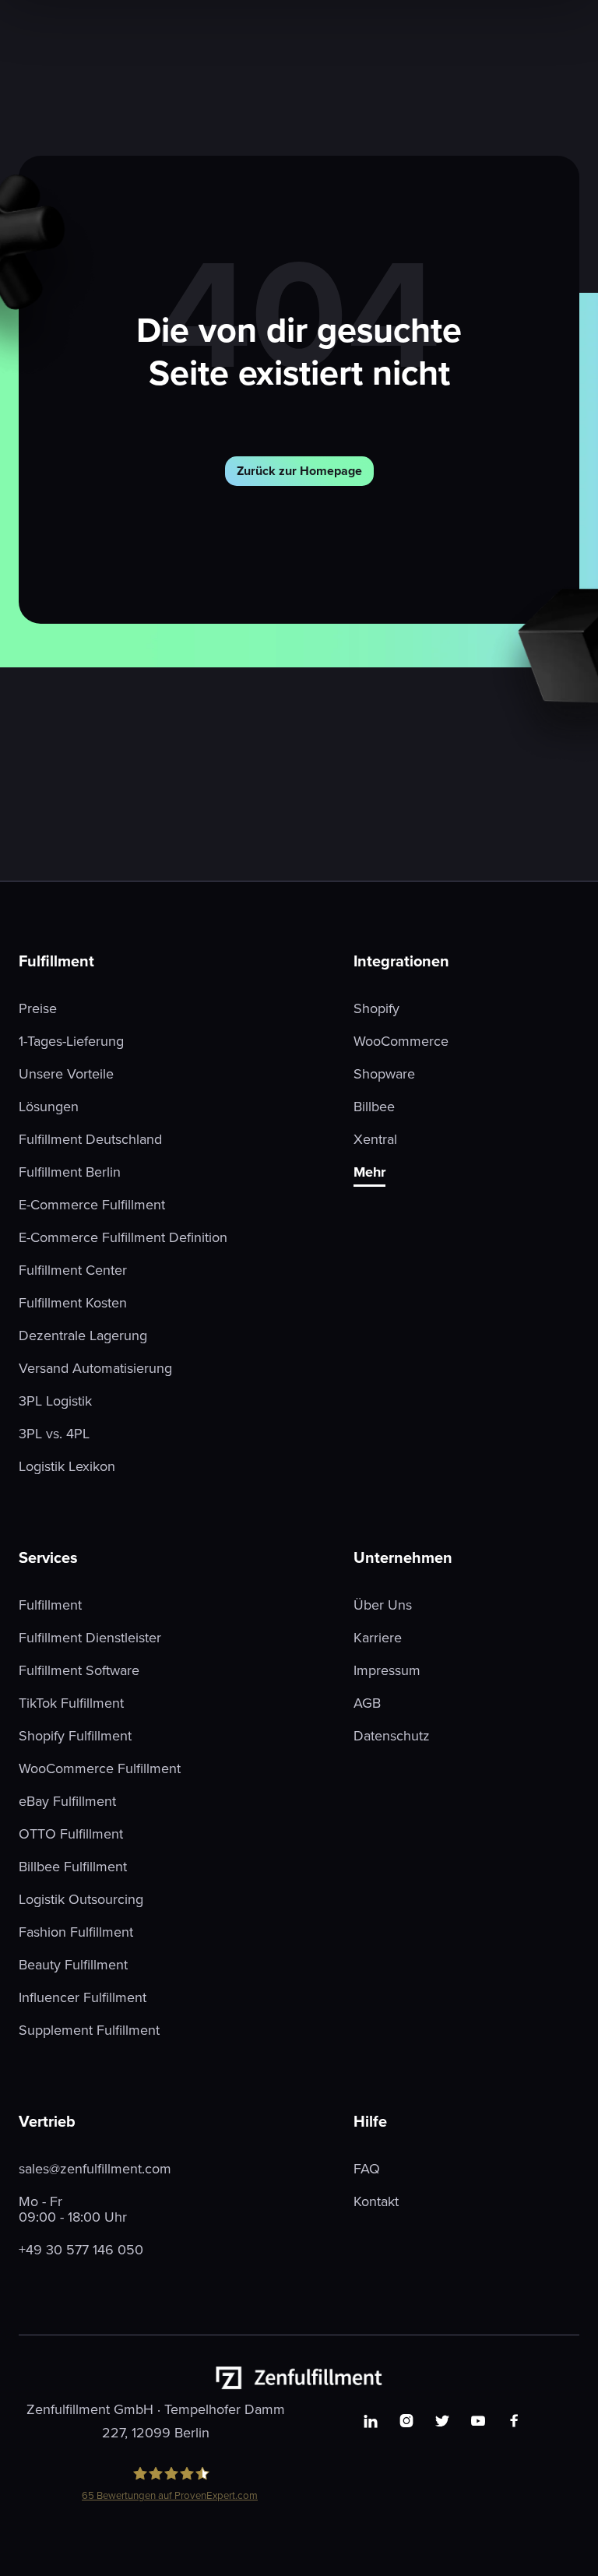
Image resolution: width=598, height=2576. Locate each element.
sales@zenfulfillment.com (95, 2169)
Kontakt (376, 2201)
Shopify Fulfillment (75, 1736)
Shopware (384, 1074)
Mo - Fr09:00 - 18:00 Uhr (73, 2209)
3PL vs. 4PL (54, 1434)
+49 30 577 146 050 (81, 2250)
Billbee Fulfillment (73, 1867)
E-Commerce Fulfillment (92, 1205)
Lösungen (49, 1107)
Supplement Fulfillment (89, 2030)
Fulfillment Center (73, 1270)
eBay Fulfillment (67, 1801)
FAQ (367, 2169)
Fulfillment (50, 1605)
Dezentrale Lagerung (83, 1336)
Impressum (387, 1670)
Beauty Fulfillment (73, 1965)
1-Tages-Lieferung (71, 1041)
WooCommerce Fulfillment (100, 1768)
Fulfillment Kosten (73, 1303)
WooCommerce (401, 1041)
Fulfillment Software (79, 1670)
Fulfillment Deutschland (90, 1139)
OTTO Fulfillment (71, 1834)
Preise (38, 1008)
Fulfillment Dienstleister (90, 1638)
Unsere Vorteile (66, 1074)
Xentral (375, 1139)
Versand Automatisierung (95, 1368)
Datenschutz (392, 1736)
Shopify (376, 1008)
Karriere (378, 1638)
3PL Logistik (55, 1401)
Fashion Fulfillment (76, 1932)
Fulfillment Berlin (70, 1172)
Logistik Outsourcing (81, 1899)
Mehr (369, 1173)
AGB (367, 1703)
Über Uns (383, 1605)
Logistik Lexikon (67, 1466)
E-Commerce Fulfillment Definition (123, 1237)
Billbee (374, 1107)
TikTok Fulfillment (71, 1703)
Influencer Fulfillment (83, 1997)
